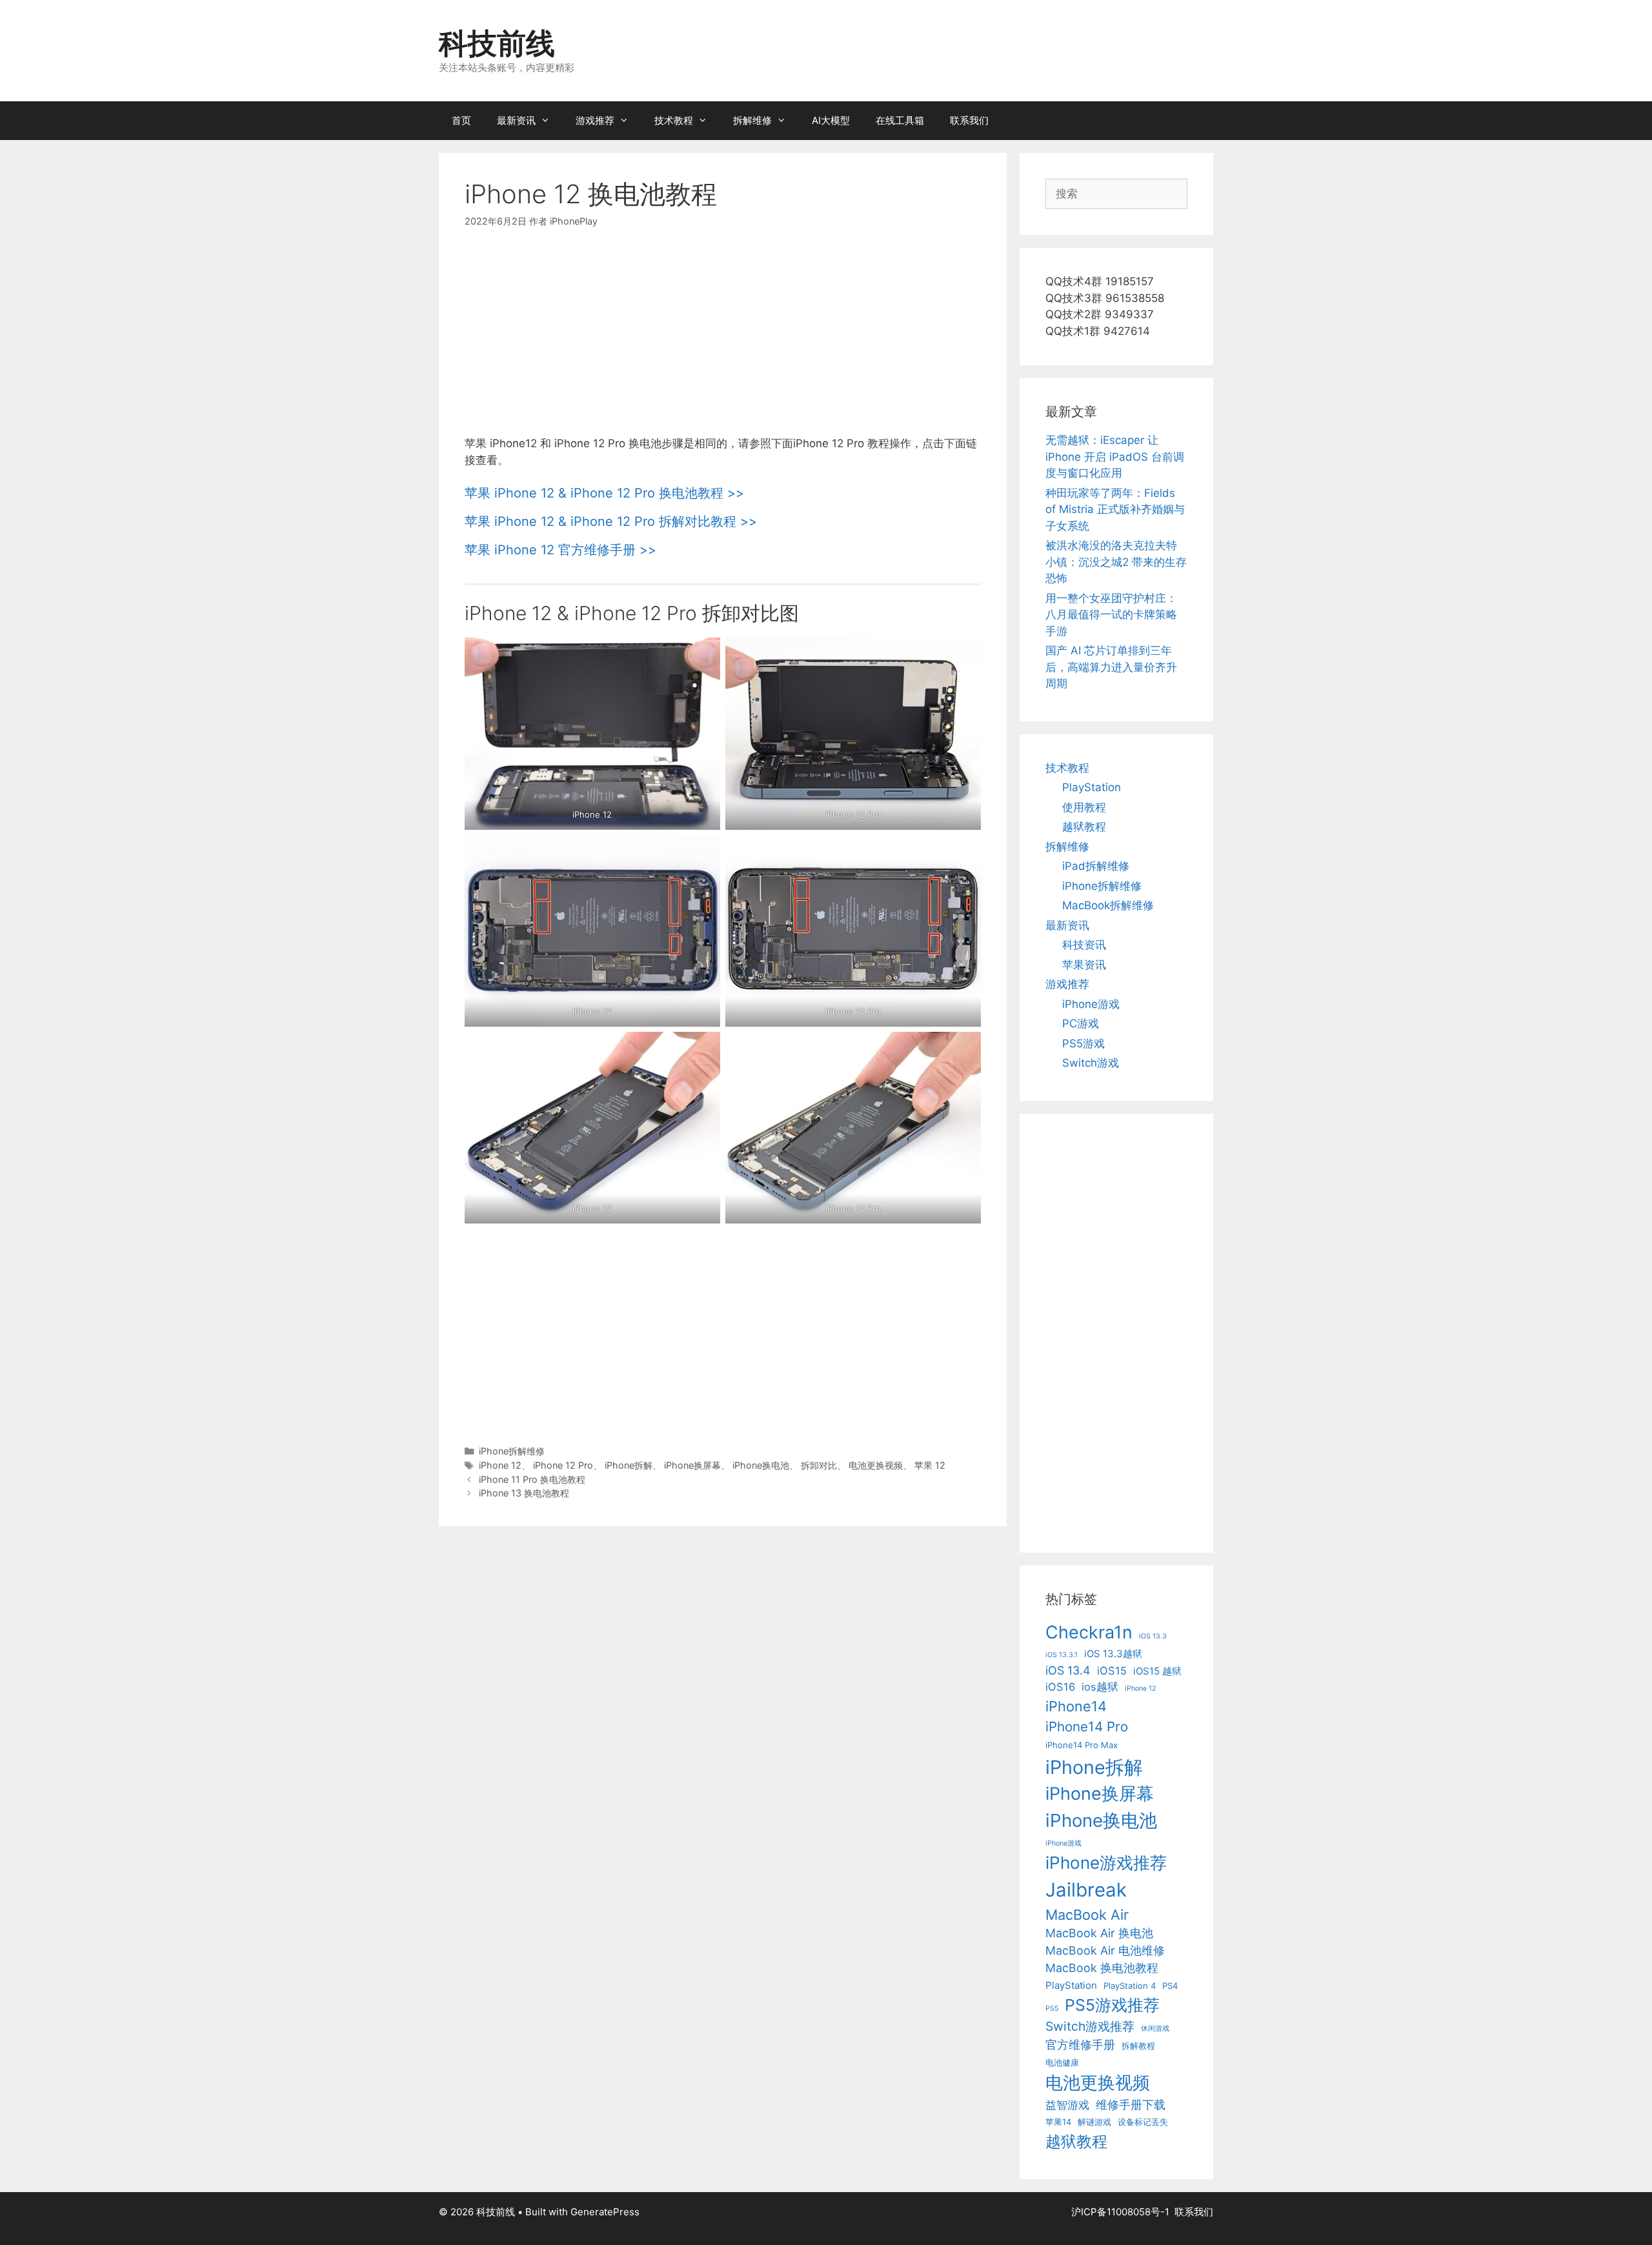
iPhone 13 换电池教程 (524, 1493)
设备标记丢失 (1143, 2122)
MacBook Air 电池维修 (1105, 1950)
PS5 (1052, 2008)
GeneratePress (605, 2212)
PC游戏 (1081, 1023)
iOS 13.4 (1068, 1670)
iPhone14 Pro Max (1082, 1745)
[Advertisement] (723, 340)
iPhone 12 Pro (563, 1465)
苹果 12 (930, 1465)
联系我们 (969, 120)
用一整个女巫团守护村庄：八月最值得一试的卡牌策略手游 (1111, 615)
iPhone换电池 (761, 1465)
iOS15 (1112, 1671)
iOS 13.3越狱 (1113, 1654)
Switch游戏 (1091, 1063)
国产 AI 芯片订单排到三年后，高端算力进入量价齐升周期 (1111, 667)
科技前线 (497, 43)
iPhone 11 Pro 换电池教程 (532, 1479)
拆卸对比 (819, 1465)
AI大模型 (831, 120)
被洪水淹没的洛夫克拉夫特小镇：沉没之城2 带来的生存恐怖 (1116, 562)
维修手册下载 (1131, 2105)
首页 (461, 120)
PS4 (1170, 1986)
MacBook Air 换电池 (1099, 1933)
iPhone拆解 (629, 1465)
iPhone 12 (500, 1465)
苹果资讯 (1084, 965)
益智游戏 (1067, 2105)
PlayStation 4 (1130, 1986)
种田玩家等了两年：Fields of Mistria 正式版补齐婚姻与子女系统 (1115, 509)
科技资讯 (1084, 945)
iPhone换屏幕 (692, 1465)
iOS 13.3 (1153, 1636)
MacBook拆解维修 (1108, 905)
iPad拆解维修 (1096, 866)
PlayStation (1092, 787)
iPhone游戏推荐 (1106, 1863)
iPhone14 (1076, 1706)
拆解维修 (752, 120)
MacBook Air (1087, 1915)
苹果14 (1058, 2122)
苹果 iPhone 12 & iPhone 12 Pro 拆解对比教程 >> (611, 521)
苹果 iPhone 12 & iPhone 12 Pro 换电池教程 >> (604, 493)
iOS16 (1060, 1687)
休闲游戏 (1155, 2029)
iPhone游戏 (1091, 1004)
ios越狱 (1100, 1687)
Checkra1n (1089, 1632)
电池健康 (1062, 2062)
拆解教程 (1138, 2046)
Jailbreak (1086, 1890)
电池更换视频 (876, 1465)
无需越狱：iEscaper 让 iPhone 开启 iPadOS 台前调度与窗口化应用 (1115, 457)
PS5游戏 (1083, 1043)
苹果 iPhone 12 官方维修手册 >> (560, 550)
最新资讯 (516, 120)
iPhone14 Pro (1087, 1727)
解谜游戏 (1094, 2122)
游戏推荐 (595, 120)
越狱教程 (1084, 827)
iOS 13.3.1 (1062, 1655)
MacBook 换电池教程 (1102, 1968)
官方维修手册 (1080, 2045)
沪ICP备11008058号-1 (1120, 2212)
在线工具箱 (900, 120)
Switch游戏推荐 (1090, 2026)
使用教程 (1084, 807)
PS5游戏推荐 (1112, 2005)
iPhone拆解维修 (512, 1451)
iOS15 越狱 (1157, 1671)
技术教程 (674, 120)
